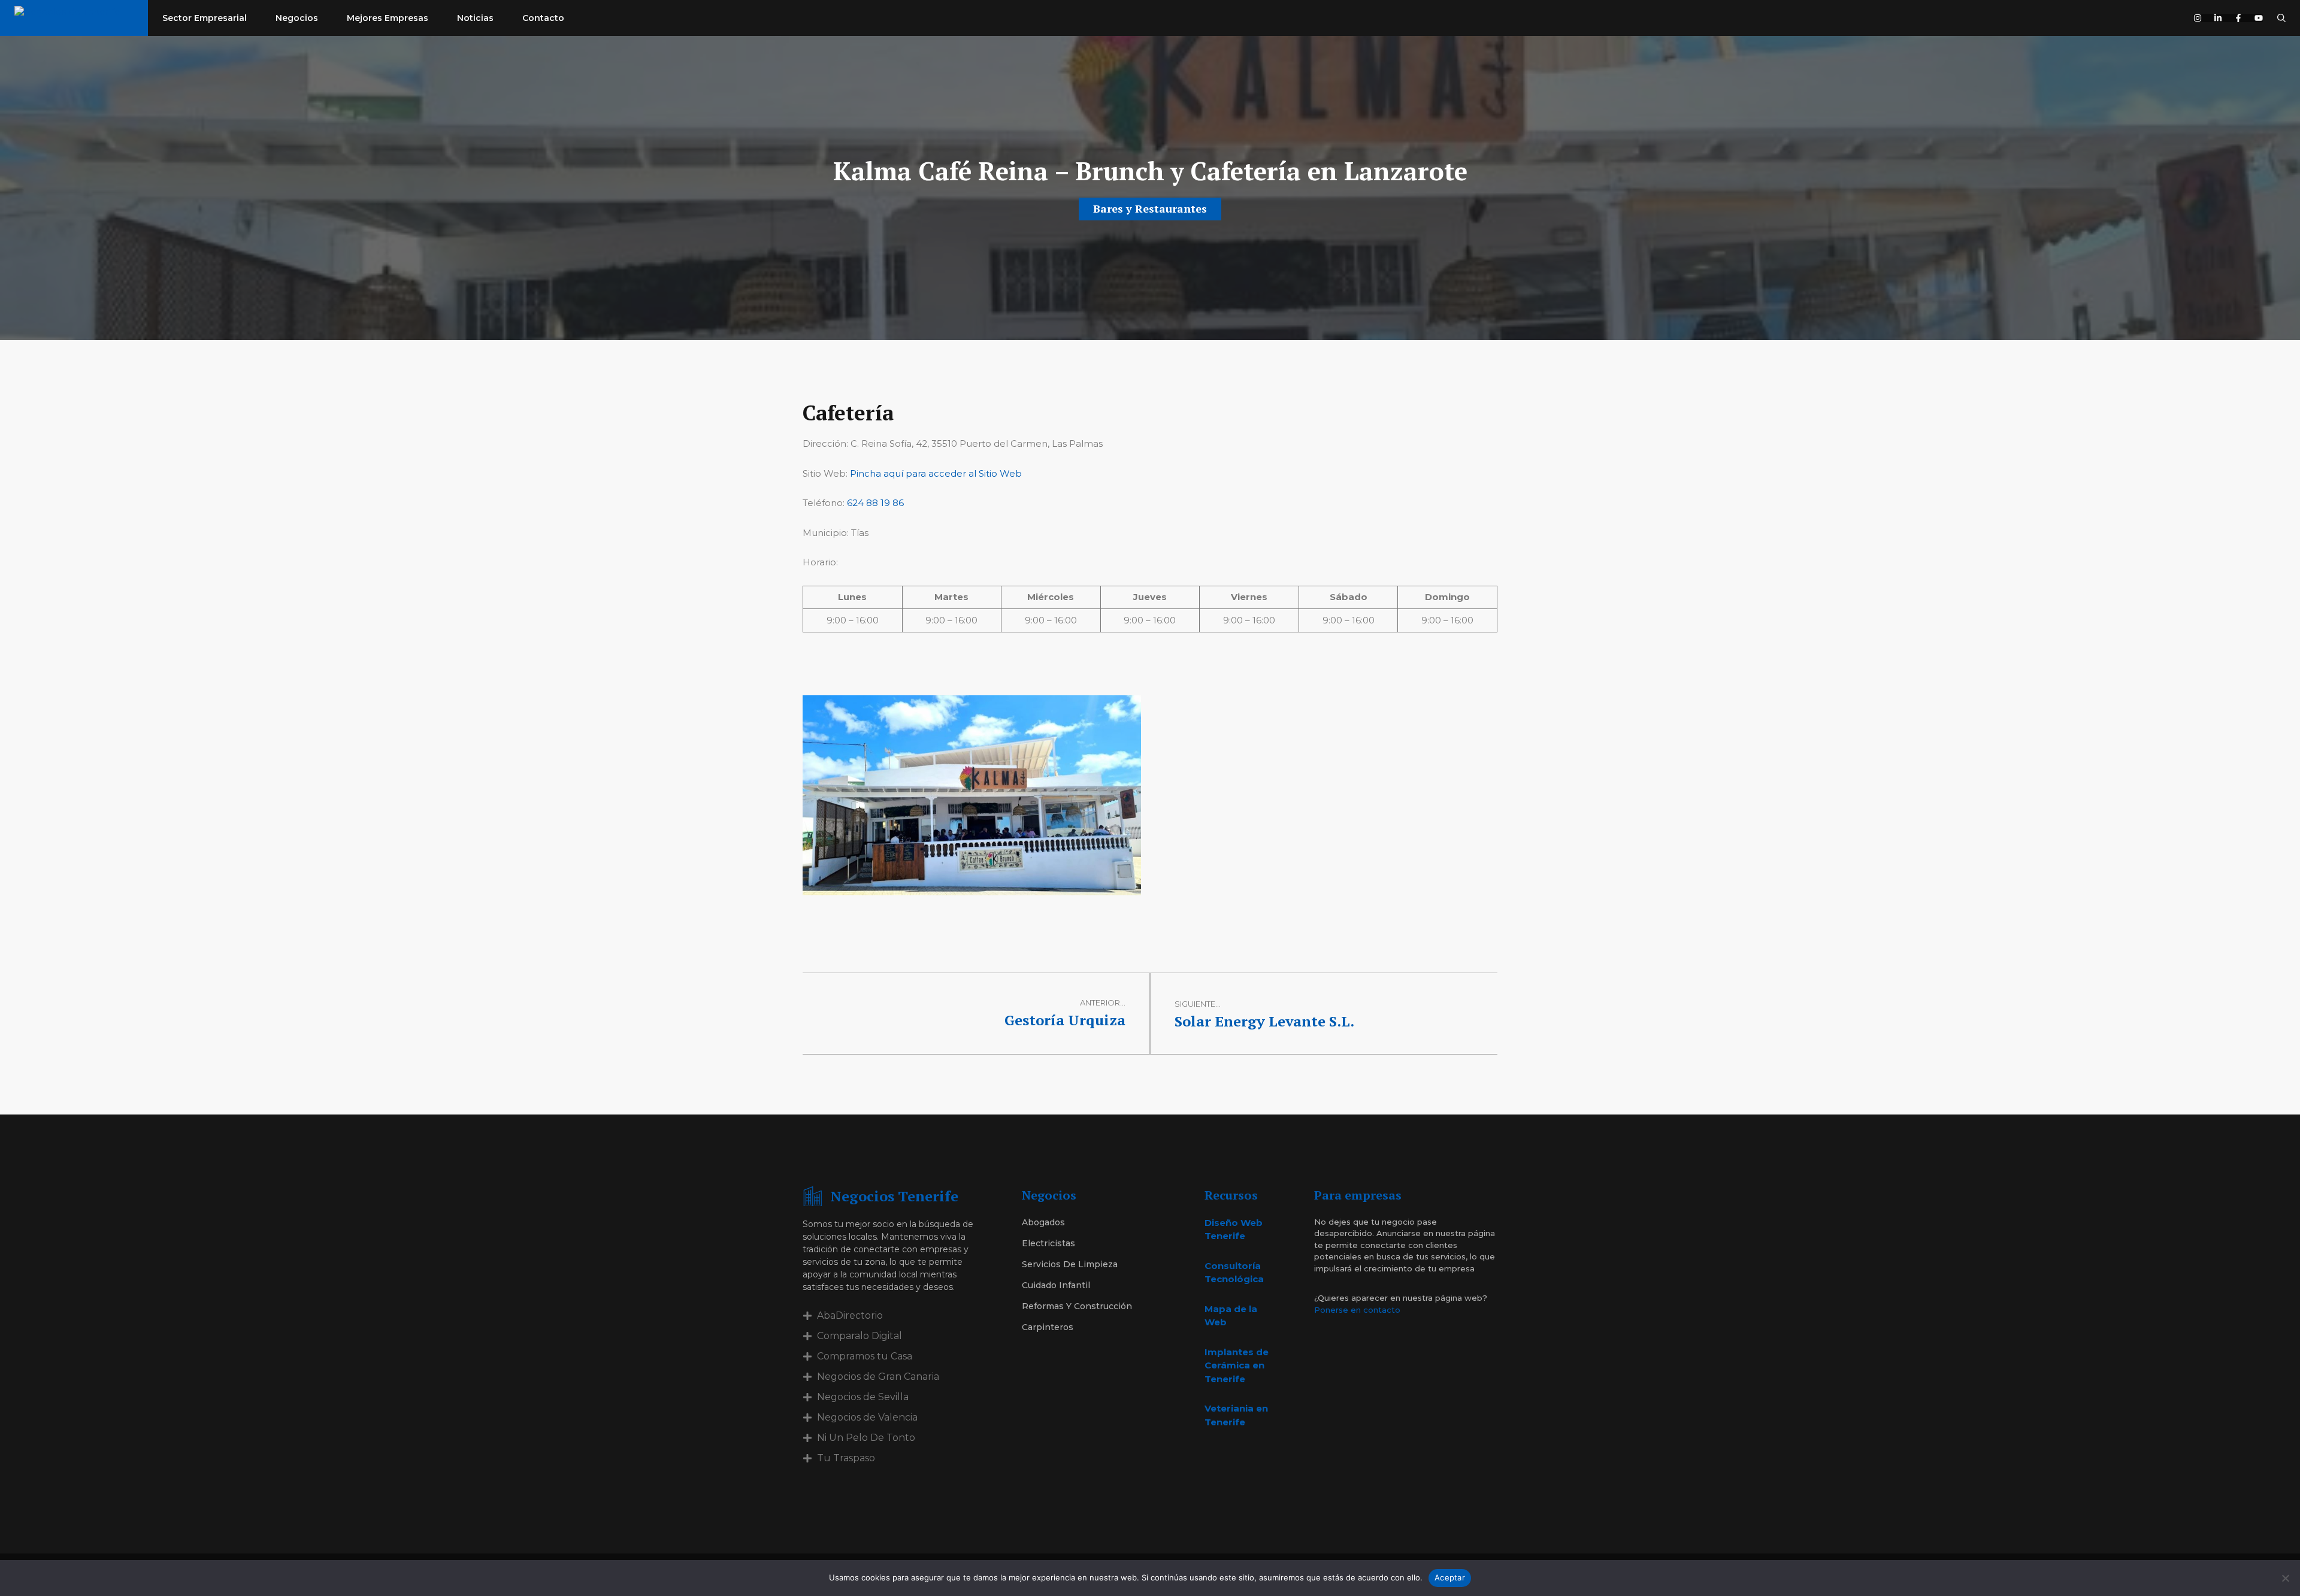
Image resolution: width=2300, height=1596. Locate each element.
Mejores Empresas (388, 18)
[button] (2281, 18)
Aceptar (1450, 1577)
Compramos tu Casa (865, 1356)
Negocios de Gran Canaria (878, 1377)
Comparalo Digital (860, 1336)
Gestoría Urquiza (1065, 1020)
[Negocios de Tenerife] (74, 18)
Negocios (297, 18)
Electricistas (1048, 1243)
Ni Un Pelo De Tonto (866, 1438)
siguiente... (1198, 1004)
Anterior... (1103, 1003)
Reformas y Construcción (1077, 1306)
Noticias (475, 18)
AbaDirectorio (850, 1315)
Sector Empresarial (205, 18)
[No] (2285, 1578)
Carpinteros (1048, 1327)
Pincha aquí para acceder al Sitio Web (936, 473)
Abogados (1043, 1222)
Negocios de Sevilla (863, 1397)
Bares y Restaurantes (1150, 208)
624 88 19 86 (875, 503)
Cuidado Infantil (1056, 1285)
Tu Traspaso (846, 1458)
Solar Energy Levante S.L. (1264, 1021)
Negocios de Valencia (867, 1417)
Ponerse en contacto (1357, 1310)
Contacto (543, 18)
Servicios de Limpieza (1070, 1264)
